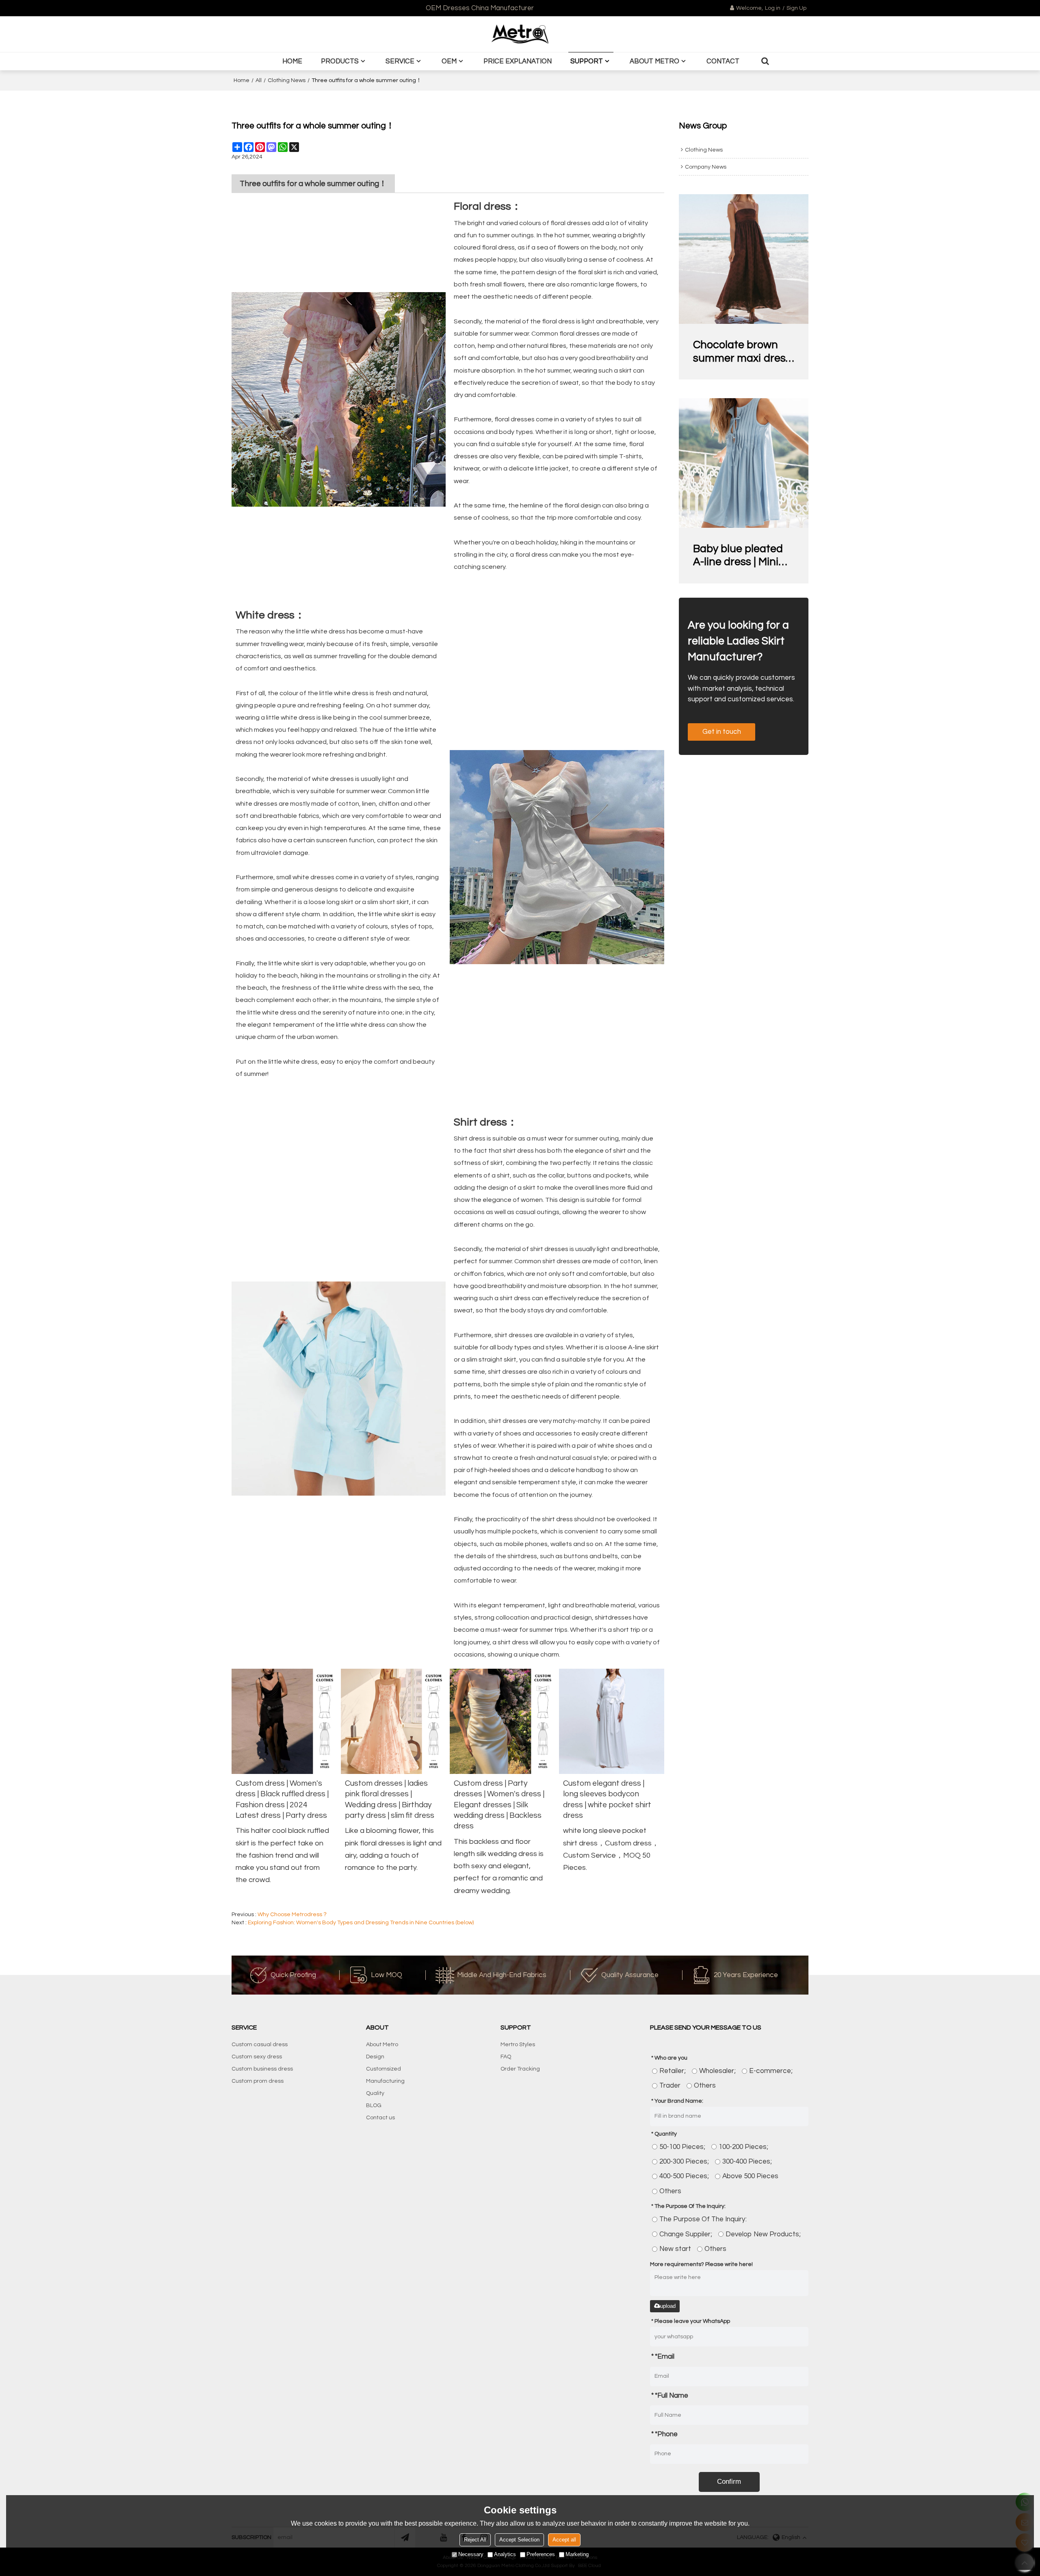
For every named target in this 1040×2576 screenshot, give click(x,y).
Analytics (505, 2554)
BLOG (374, 2105)
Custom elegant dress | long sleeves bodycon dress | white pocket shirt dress (607, 1799)
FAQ (506, 2057)
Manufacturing (385, 2081)
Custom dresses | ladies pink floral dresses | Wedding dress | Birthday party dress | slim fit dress (390, 1799)
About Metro (654, 61)
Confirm (729, 2482)
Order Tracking (520, 2069)
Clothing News (287, 80)
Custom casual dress (260, 2045)
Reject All (475, 2540)
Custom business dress (262, 2069)
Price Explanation (518, 61)
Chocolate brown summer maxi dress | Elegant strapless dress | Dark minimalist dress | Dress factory (742, 352)
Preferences (541, 2554)
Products (340, 61)
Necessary (471, 2554)
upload (668, 2306)
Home (292, 61)
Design (375, 2057)
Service (400, 61)
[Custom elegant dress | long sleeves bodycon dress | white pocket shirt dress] (612, 1721)
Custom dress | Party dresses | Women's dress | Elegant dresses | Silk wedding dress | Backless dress (499, 1805)
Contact (723, 61)
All (259, 80)
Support (587, 61)
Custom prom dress (258, 2081)
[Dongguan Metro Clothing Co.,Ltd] (520, 34)
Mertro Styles (518, 2045)
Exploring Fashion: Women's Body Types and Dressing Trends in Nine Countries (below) (361, 1923)
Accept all (564, 2540)
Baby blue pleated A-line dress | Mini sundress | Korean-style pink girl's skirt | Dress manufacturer (743, 556)
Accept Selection (519, 2540)
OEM (449, 61)
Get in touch (722, 732)
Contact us (380, 2118)
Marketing (577, 2554)
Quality (375, 2093)
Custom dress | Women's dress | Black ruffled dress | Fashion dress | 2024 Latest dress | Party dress (282, 1799)
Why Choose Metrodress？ (293, 1915)
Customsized (383, 2069)
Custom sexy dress (257, 2057)
